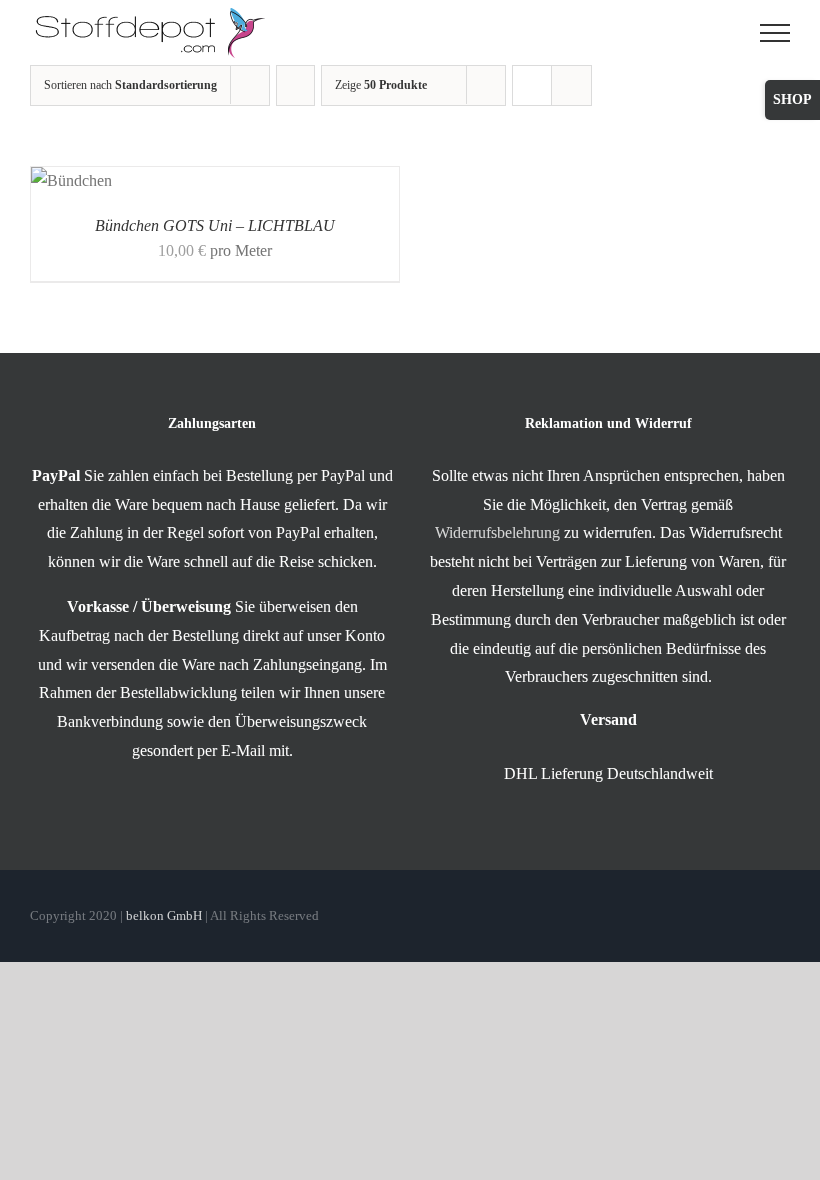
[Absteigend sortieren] (295, 85)
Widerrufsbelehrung (497, 532)
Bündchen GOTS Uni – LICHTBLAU (215, 225)
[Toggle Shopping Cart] (720, 33)
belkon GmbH (164, 915)
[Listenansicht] (571, 85)
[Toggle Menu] (775, 33)
